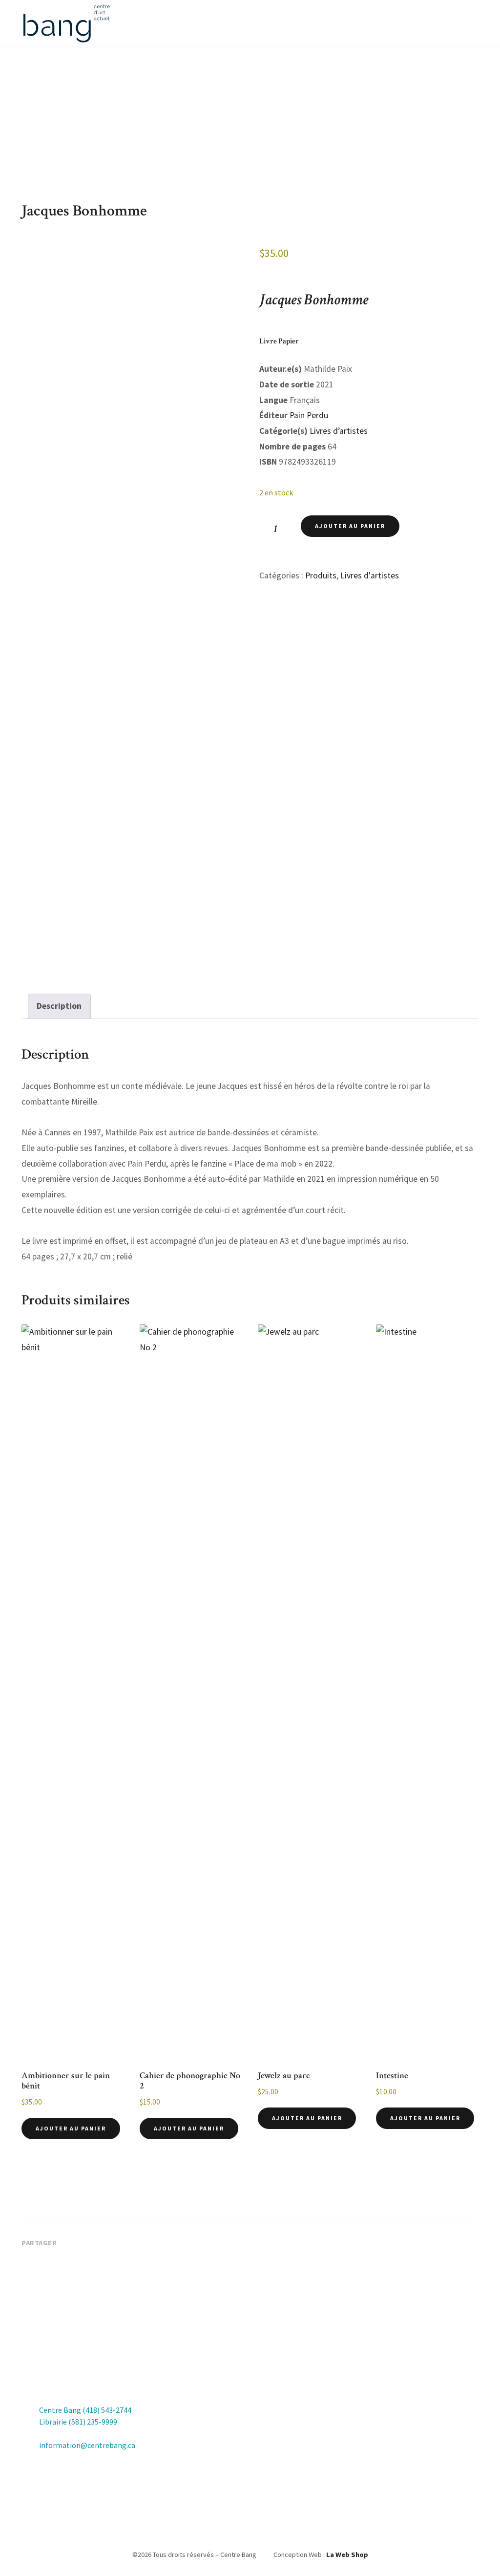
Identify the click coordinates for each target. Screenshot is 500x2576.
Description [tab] (59, 1006)
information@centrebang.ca (87, 2445)
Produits (321, 575)
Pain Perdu (309, 415)
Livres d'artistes (370, 575)
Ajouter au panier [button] (71, 2128)
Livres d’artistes (339, 431)
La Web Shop (347, 2555)
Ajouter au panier (350, 526)
